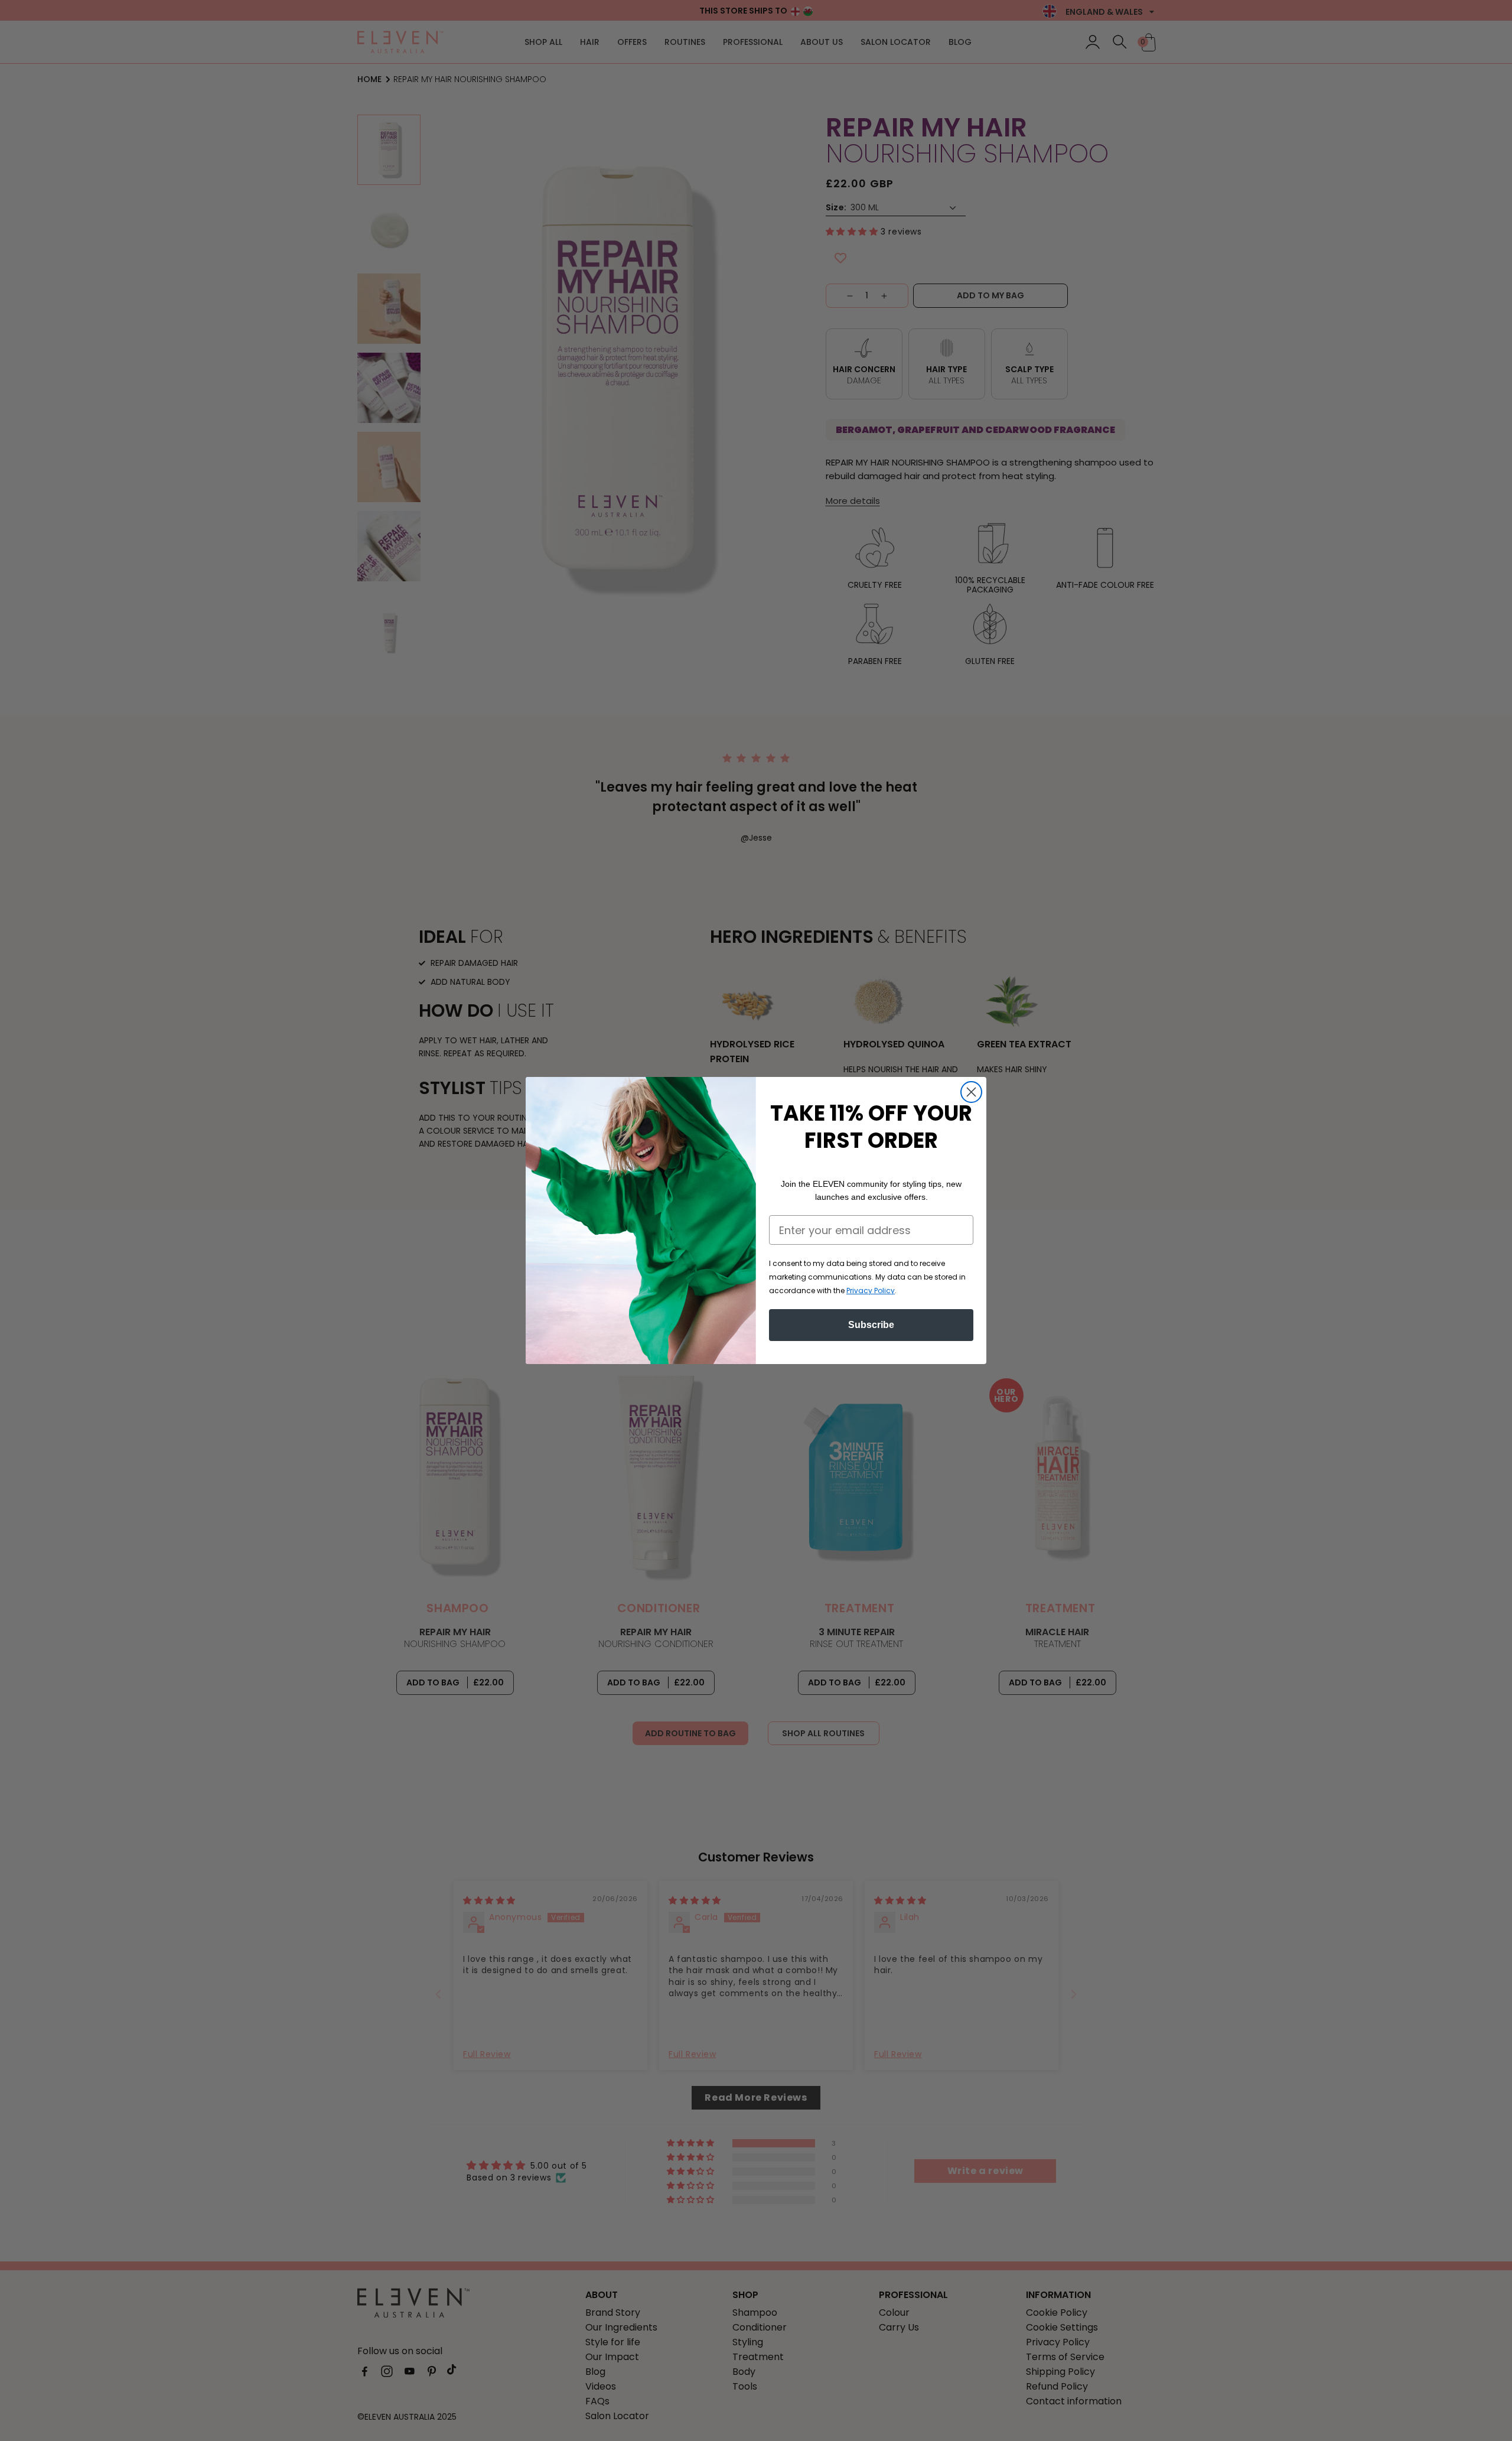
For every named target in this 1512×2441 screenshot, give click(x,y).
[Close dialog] (971, 1092)
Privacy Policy (871, 1291)
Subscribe (871, 1325)
